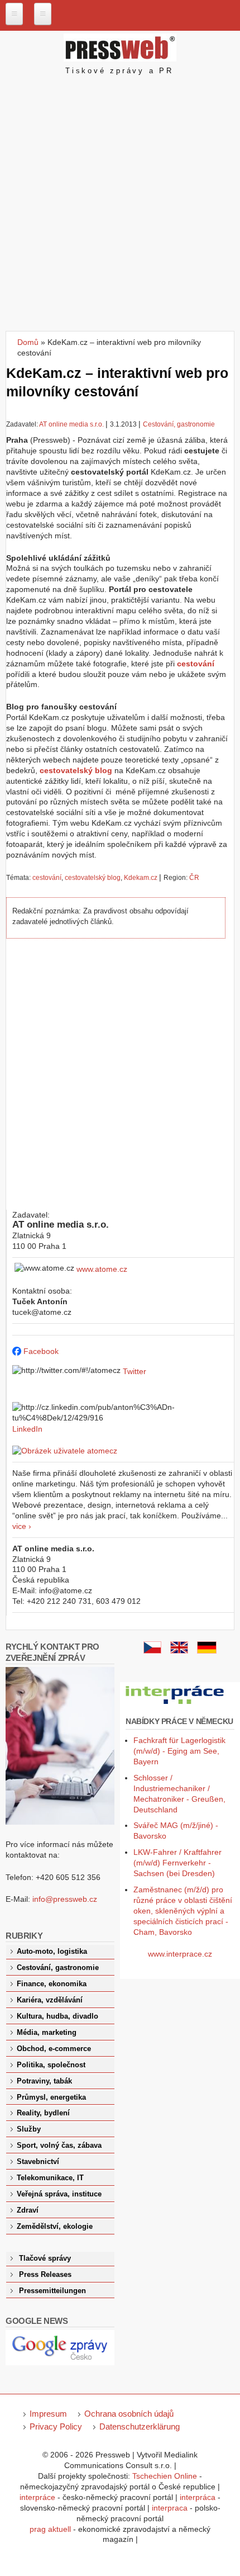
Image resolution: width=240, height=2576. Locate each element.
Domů (28, 342)
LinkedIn (27, 1429)
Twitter (135, 1371)
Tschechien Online (165, 2476)
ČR (194, 878)
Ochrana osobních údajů (129, 2414)
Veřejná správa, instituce (59, 2194)
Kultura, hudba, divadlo (57, 2016)
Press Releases (45, 2275)
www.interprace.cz (180, 1954)
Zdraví (28, 2210)
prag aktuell (50, 2529)
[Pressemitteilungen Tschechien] (207, 1651)
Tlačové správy (45, 2258)
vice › (22, 1526)
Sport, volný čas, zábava (59, 2146)
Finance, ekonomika (52, 1984)
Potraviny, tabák (44, 2081)
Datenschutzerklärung (140, 2426)
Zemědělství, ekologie (55, 2227)
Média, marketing (47, 2033)
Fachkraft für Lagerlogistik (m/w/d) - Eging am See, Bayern (179, 1751)
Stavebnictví (38, 2162)
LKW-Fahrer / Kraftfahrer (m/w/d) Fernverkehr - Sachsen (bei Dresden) (177, 1863)
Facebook (41, 1351)
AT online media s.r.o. (72, 424)
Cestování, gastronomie (179, 424)
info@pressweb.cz (65, 1899)
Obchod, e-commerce (54, 2049)
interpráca (198, 2497)
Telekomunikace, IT (50, 2178)
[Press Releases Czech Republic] (179, 1651)
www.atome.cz (102, 1269)
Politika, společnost (51, 2065)
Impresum (48, 2414)
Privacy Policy (56, 2426)
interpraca (170, 2508)
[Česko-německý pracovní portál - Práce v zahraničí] (176, 1704)
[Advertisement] (120, 205)
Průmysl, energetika (51, 2097)
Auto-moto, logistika (52, 1952)
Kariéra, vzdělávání (50, 2000)
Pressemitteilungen (52, 2291)
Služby (29, 2129)
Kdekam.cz (141, 878)
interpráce (37, 2497)
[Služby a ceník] (152, 1651)
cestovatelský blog (93, 878)
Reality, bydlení (43, 2113)
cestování (47, 878)
